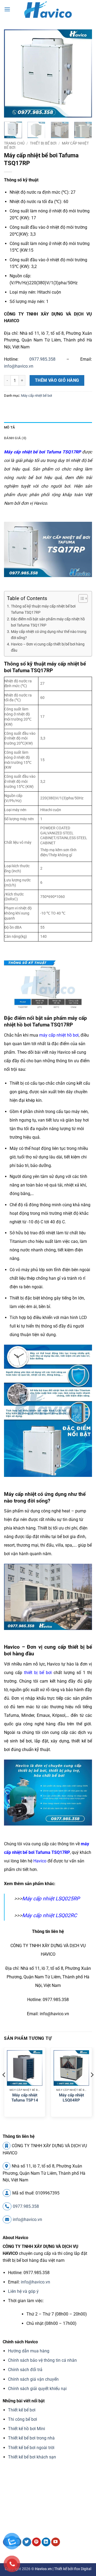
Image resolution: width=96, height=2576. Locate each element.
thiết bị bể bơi (38, 1673)
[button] (7, 9)
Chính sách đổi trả (25, 2370)
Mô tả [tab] (9, 427)
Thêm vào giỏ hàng (57, 380)
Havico (40, 1861)
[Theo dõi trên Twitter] (27, 2542)
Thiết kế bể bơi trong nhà (31, 2438)
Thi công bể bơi (23, 2419)
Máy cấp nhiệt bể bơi (37, 396)
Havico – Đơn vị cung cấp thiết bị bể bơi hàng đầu (48, 647)
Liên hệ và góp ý (23, 2291)
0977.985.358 (42, 359)
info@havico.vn (19, 366)
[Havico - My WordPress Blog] (48, 9)
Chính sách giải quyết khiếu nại (37, 2389)
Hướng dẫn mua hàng (29, 2351)
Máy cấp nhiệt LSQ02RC (49, 1915)
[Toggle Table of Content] (80, 598)
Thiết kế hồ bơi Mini (27, 2429)
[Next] (83, 73)
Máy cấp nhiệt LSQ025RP (51, 1899)
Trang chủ (14, 143)
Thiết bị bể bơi (43, 143)
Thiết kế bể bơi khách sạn (32, 2457)
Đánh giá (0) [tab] (15, 438)
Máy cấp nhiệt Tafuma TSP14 (25, 2098)
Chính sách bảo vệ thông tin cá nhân (42, 2360)
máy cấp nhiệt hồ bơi (59, 1035)
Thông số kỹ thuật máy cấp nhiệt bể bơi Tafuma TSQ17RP (43, 609)
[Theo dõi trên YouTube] (56, 2542)
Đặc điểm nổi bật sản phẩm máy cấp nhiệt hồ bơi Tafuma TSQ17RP (48, 622)
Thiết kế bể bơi (22, 2410)
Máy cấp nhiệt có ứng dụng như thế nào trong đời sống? (49, 635)
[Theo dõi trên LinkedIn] (46, 2542)
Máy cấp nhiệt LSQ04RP (71, 2098)
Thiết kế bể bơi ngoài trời (31, 2448)
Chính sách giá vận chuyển (33, 2379)
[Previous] (13, 73)
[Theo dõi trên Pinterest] (36, 2542)
